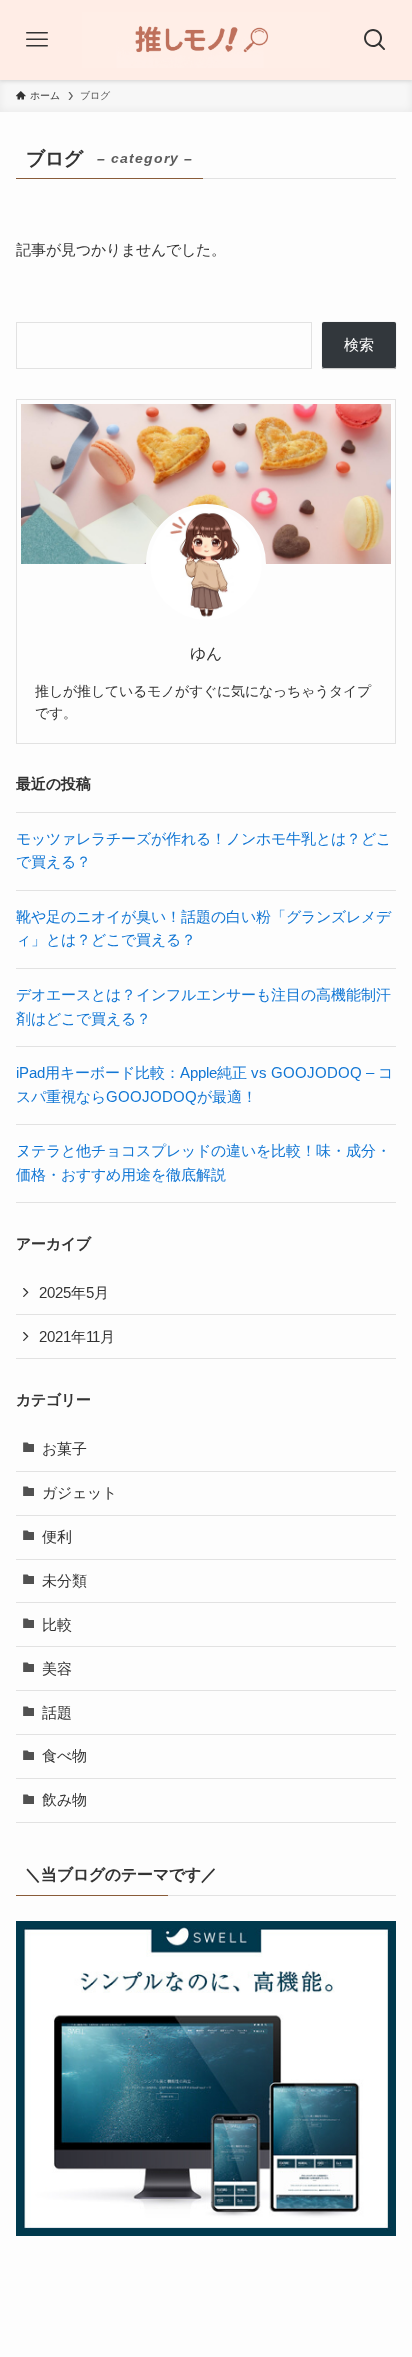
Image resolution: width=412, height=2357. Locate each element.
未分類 (64, 1581)
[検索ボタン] (375, 40)
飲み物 (64, 1800)
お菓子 (64, 1449)
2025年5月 (74, 1293)
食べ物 (64, 1756)
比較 (57, 1625)
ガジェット (79, 1493)
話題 (57, 1713)
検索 (359, 345)
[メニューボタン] (37, 40)
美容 (57, 1669)
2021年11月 (77, 1337)
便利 (57, 1537)
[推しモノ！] (205, 40)
